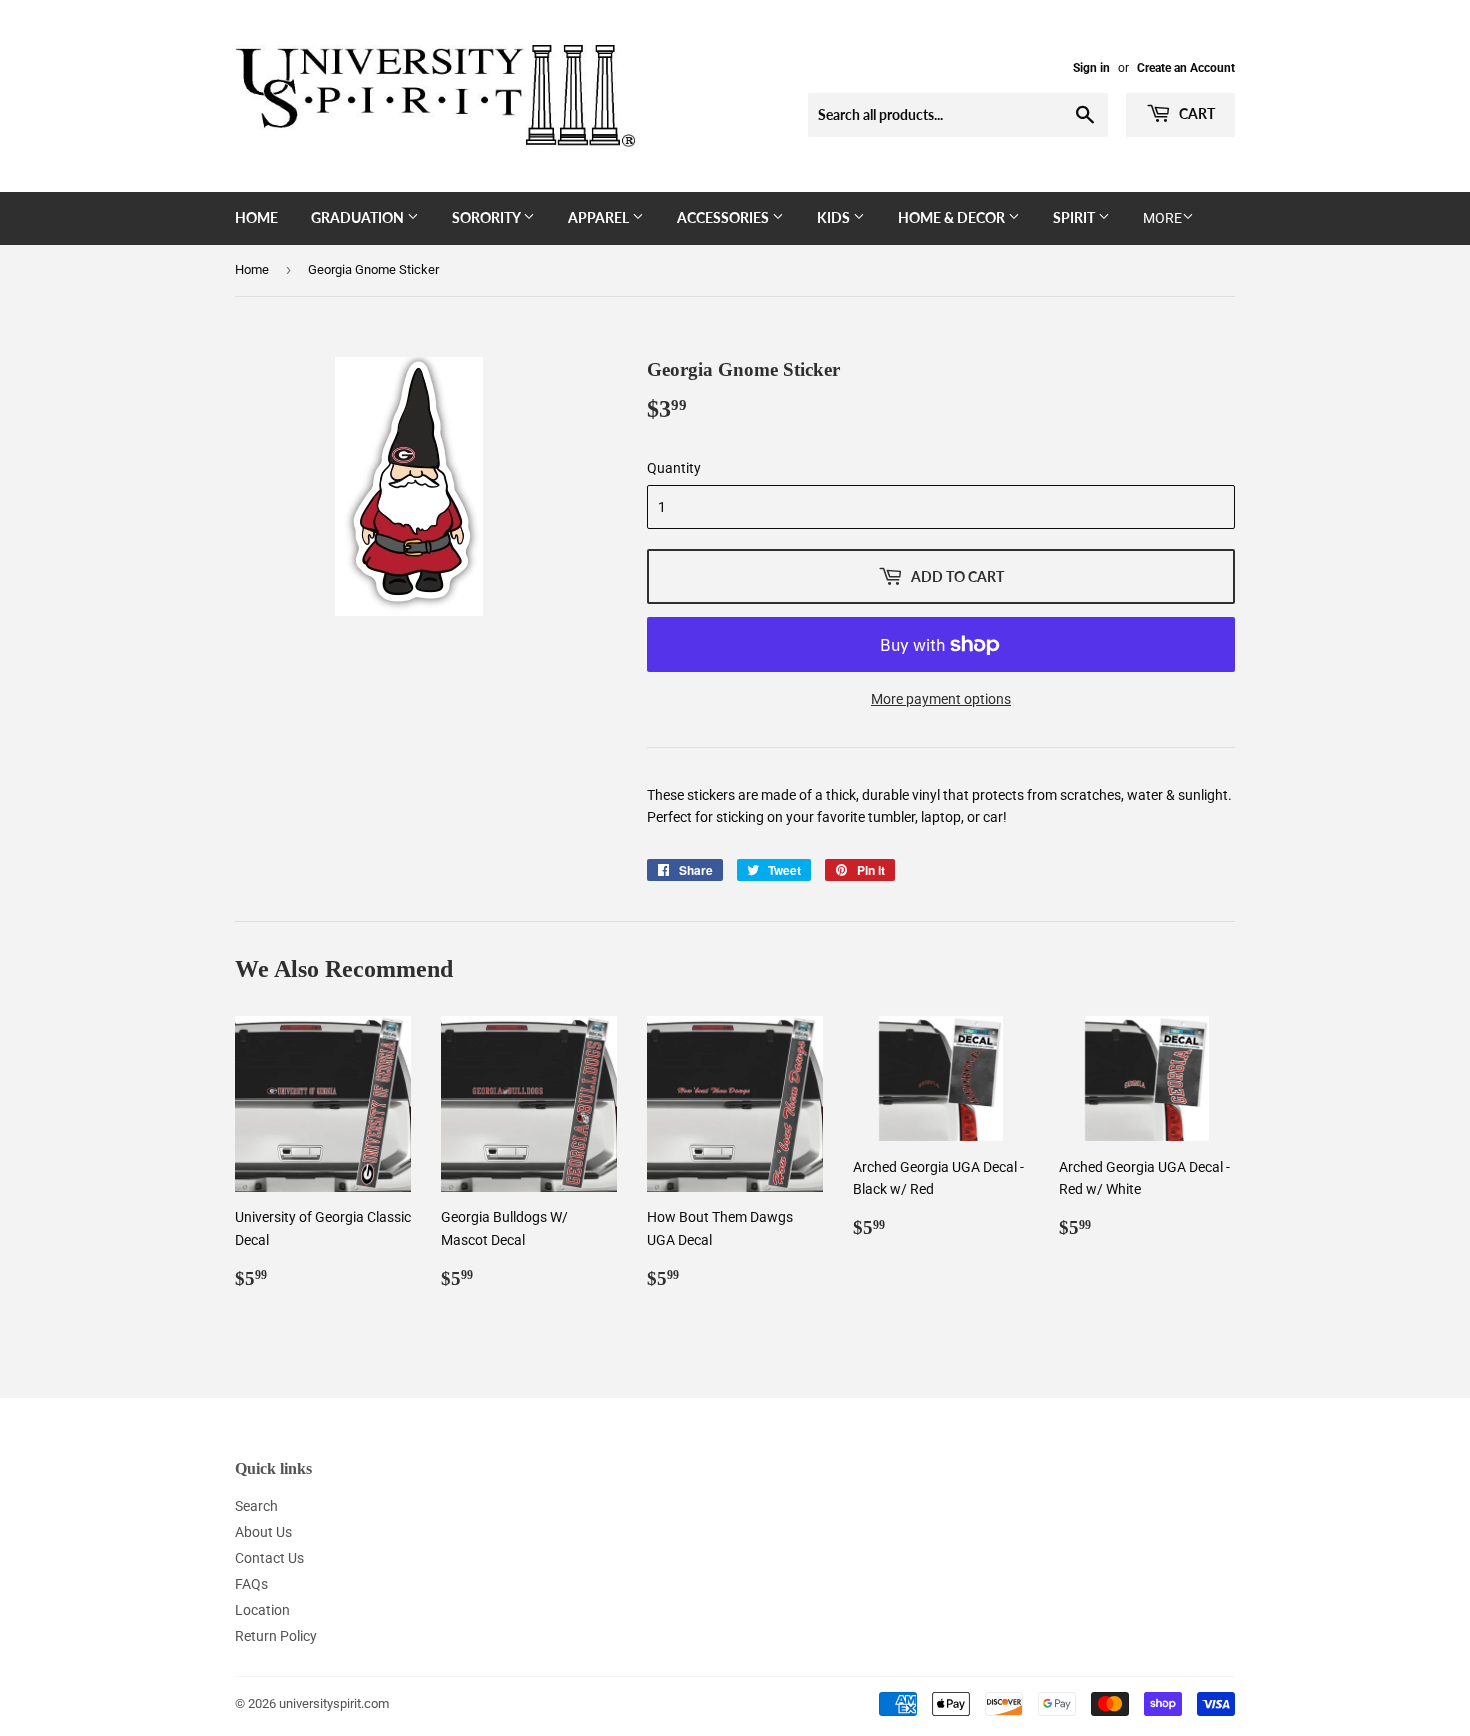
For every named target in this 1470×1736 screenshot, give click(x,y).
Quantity (674, 468)
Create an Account (1186, 68)
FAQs (251, 1584)
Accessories (724, 217)
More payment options (941, 699)
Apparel (600, 217)
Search (256, 1506)
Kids (835, 217)
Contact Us (269, 1558)
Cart (1195, 113)
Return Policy (276, 1636)
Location (262, 1610)
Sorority (487, 217)
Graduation (359, 217)
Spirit (1075, 217)
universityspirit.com (334, 1703)
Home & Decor (953, 217)
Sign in (1091, 68)
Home (256, 217)
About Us (263, 1532)
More (1162, 218)
